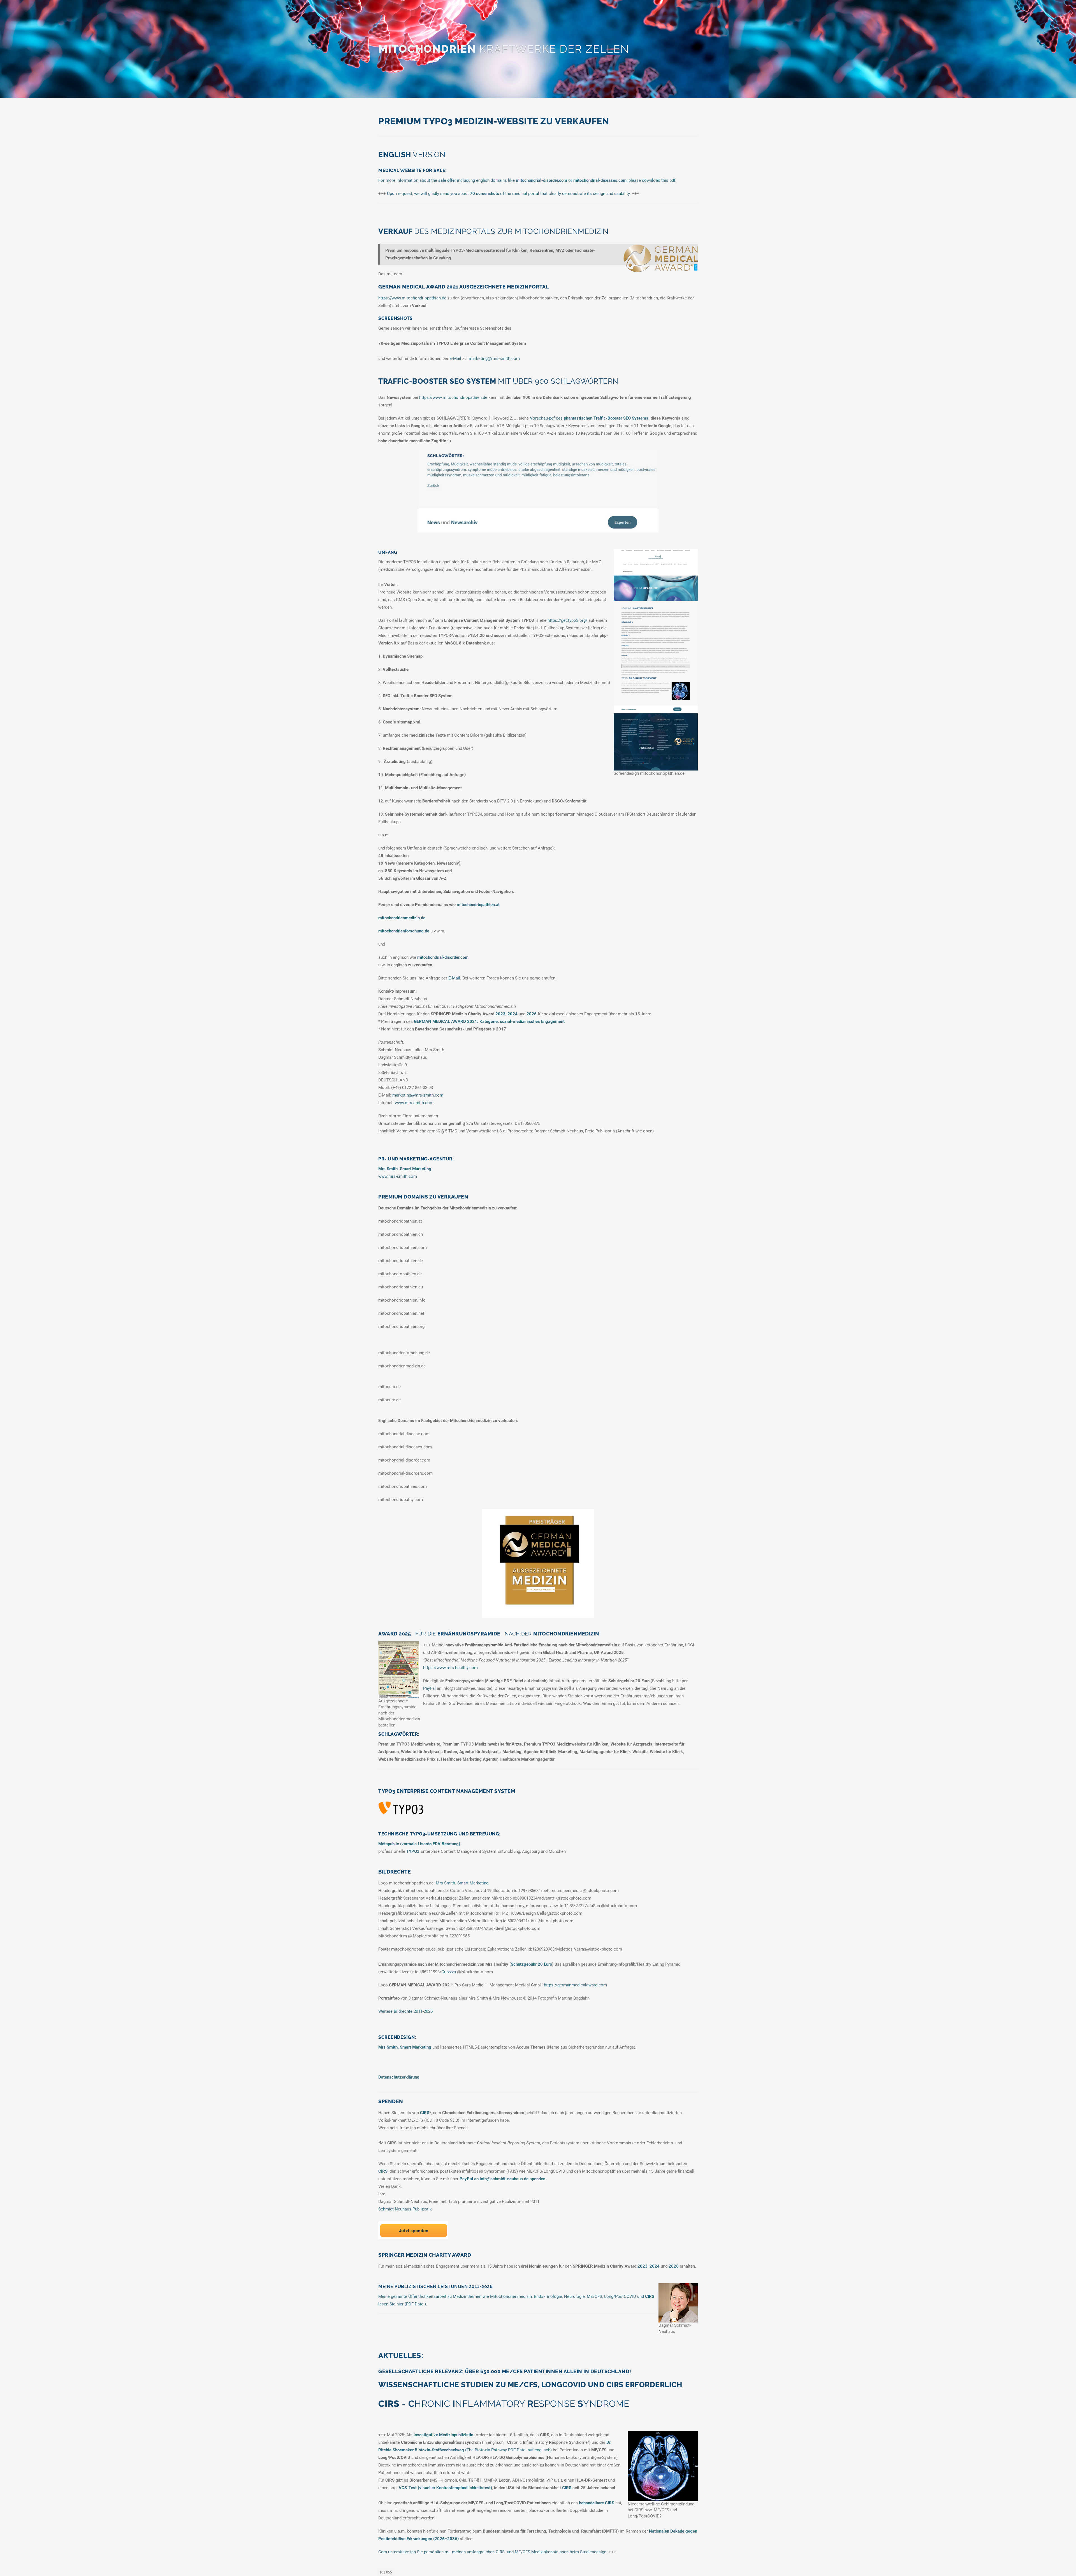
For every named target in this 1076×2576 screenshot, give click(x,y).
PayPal (429, 1688)
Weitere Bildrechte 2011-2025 (405, 2011)
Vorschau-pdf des (589, 418)
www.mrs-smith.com (414, 1103)
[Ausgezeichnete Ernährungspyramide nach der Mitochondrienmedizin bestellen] (399, 1670)
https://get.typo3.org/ (567, 620)
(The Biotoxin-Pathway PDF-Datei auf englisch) (508, 2450)
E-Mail (455, 359)
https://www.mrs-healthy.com (450, 1668)
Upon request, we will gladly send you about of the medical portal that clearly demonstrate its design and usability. (509, 194)
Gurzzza (449, 1972)
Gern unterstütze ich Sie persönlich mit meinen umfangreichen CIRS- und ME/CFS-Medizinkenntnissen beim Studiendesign (492, 2552)
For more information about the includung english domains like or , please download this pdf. (527, 180)
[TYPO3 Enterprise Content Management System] (401, 1808)
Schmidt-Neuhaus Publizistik (405, 2209)
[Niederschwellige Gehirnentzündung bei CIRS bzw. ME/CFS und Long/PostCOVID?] (663, 2466)
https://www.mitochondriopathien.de (412, 298)
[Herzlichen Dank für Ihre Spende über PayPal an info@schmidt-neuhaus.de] (413, 2230)
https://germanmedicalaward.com (575, 1985)
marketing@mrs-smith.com (494, 359)
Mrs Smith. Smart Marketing (462, 1883)
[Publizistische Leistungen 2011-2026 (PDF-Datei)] (678, 2303)
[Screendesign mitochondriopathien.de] (656, 660)
